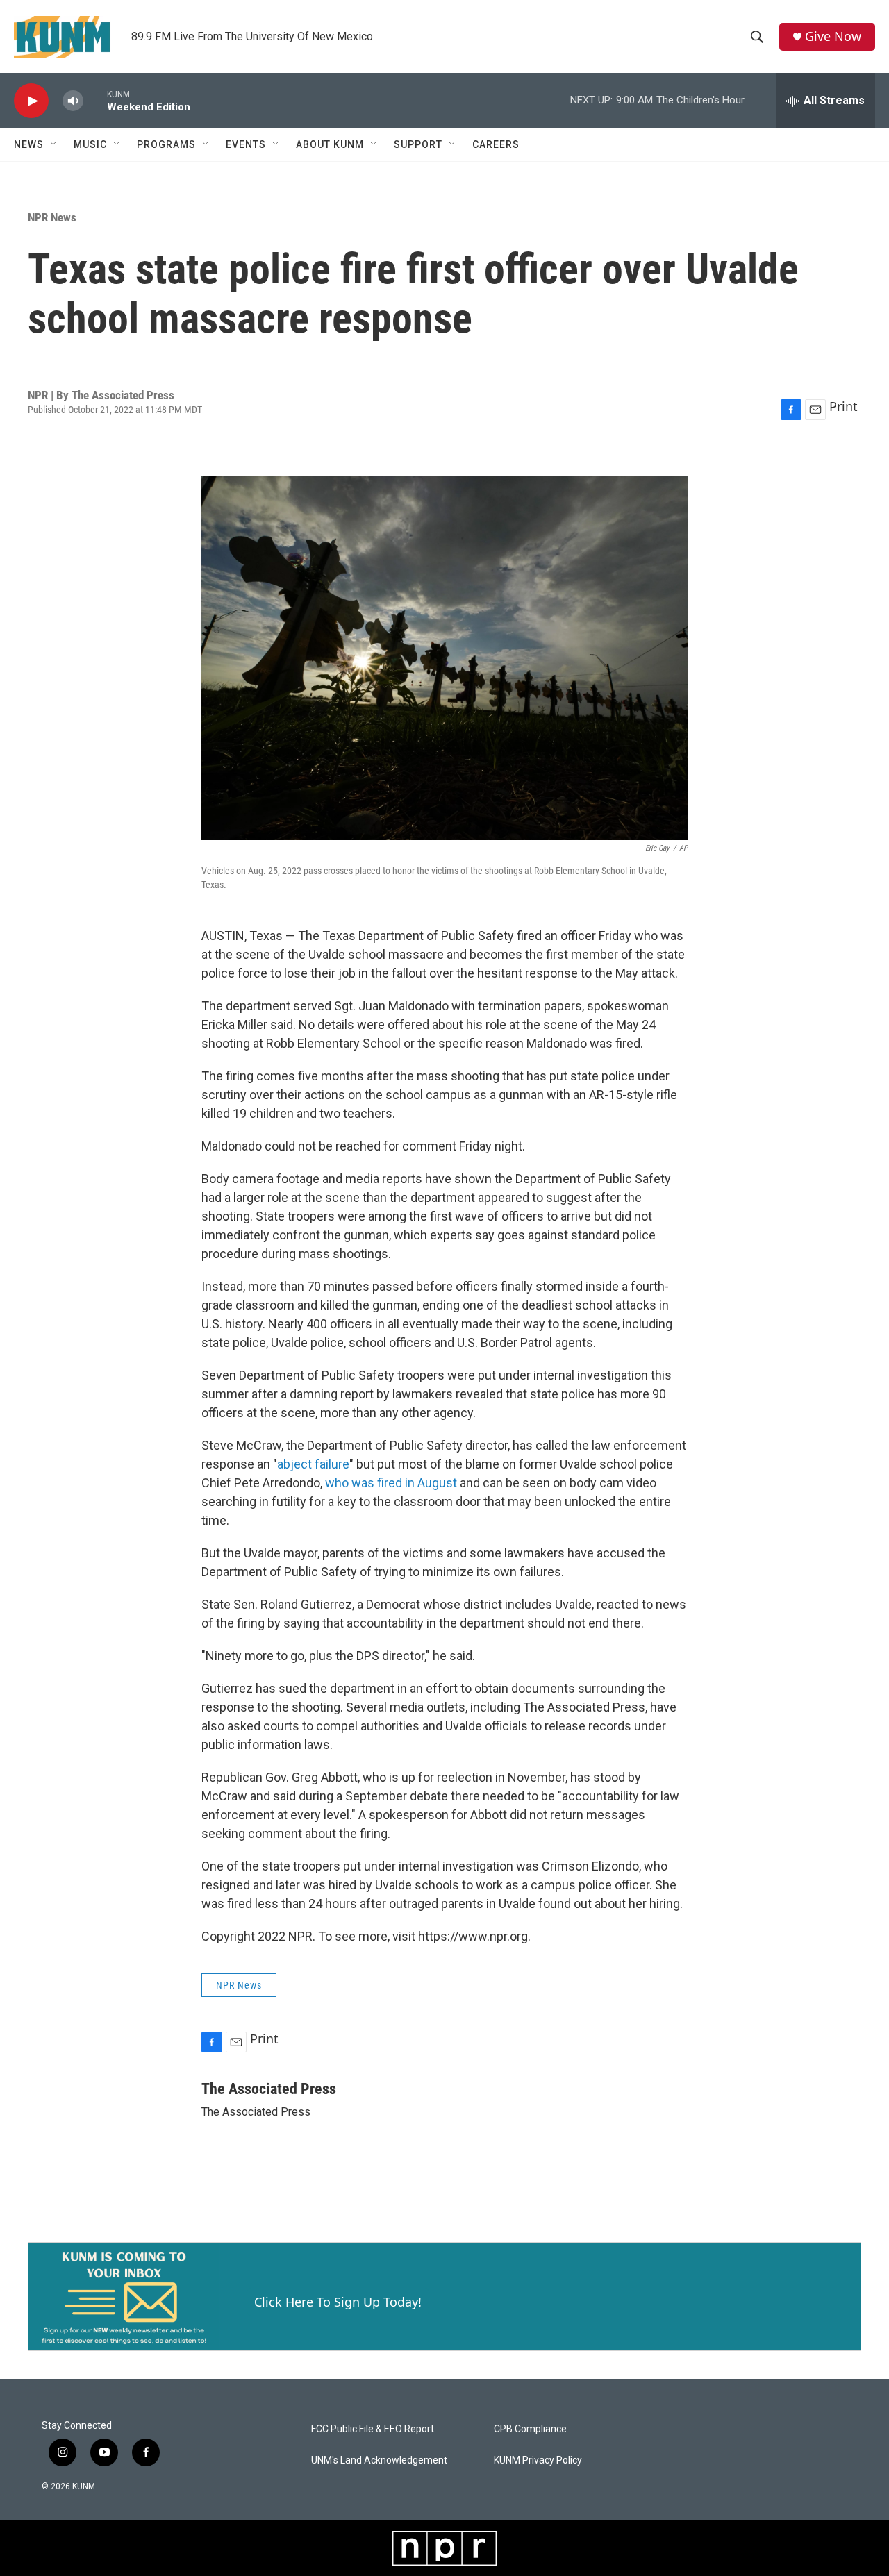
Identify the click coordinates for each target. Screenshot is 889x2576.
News (29, 144)
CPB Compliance (530, 2429)
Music (90, 144)
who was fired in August (391, 1483)
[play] (31, 101)
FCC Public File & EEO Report (373, 2429)
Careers (496, 144)
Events (246, 144)
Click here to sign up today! (338, 2302)
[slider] (95, 100)
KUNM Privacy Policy (538, 2460)
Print (844, 406)
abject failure (313, 1464)
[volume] (73, 101)
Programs (166, 144)
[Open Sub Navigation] (54, 144)
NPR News (52, 217)
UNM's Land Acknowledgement (379, 2460)
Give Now (833, 36)
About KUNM (330, 144)
